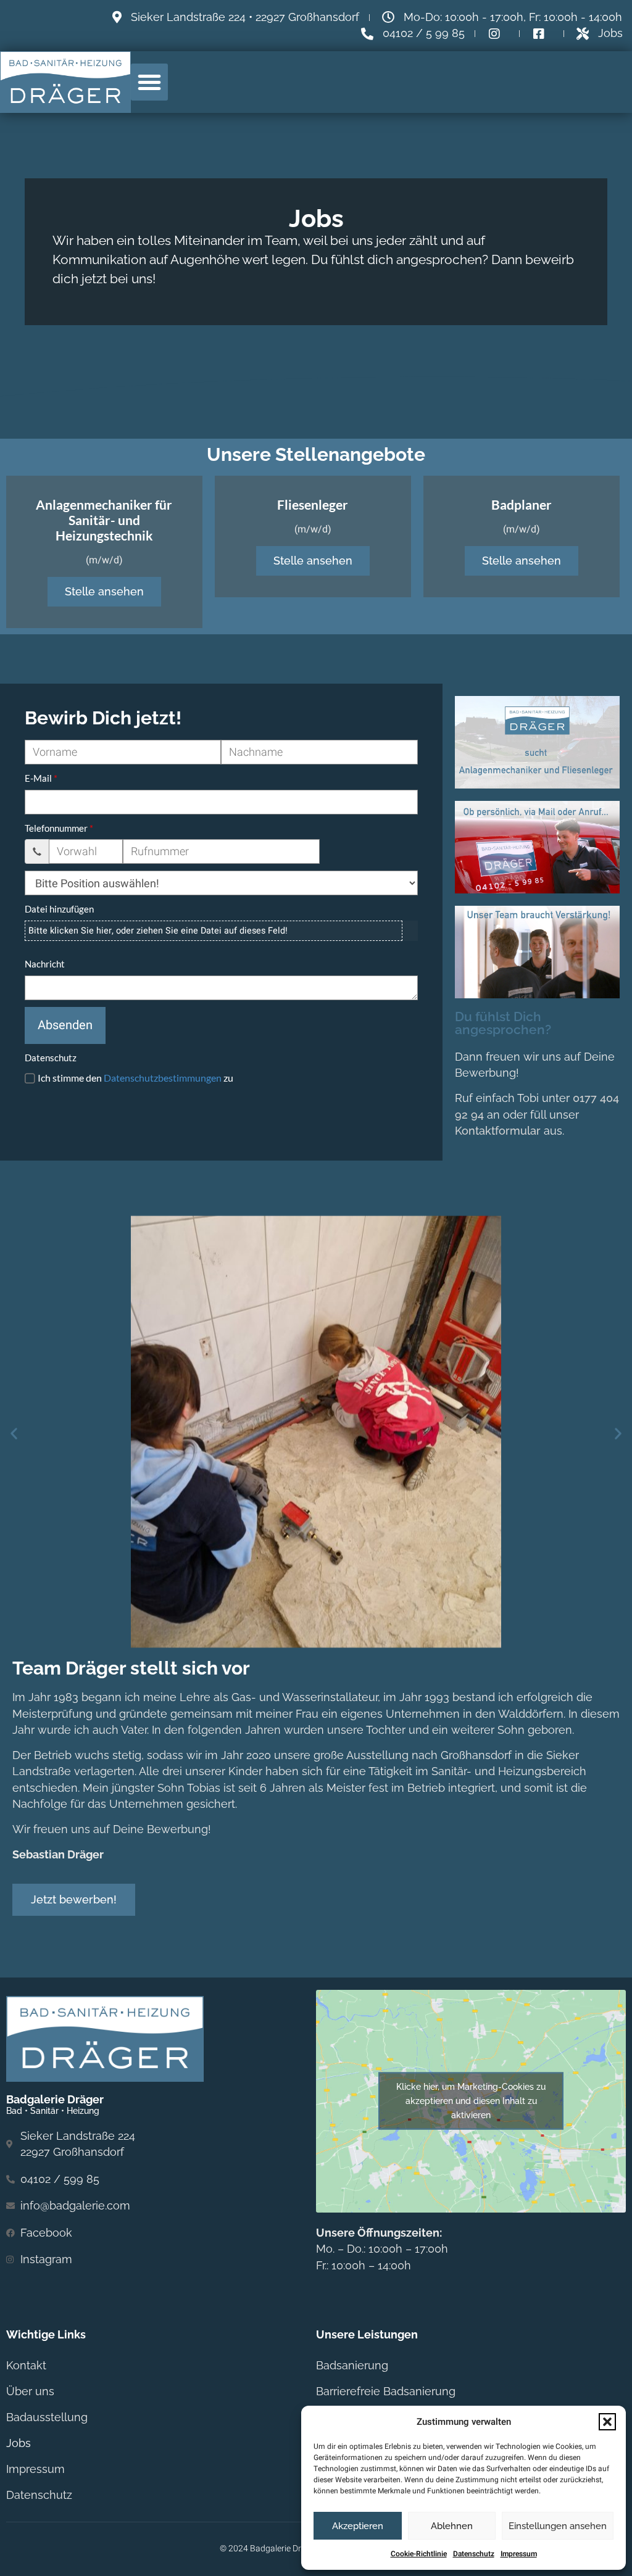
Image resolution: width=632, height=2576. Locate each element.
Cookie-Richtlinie (419, 2554)
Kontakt (26, 2365)
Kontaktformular (498, 1131)
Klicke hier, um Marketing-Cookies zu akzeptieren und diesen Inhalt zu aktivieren (471, 2101)
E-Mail (38, 778)
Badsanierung (352, 2365)
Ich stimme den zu (135, 1078)
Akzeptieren (358, 2526)
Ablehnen (452, 2526)
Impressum (519, 2554)
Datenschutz (474, 2554)
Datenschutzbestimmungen (163, 1078)
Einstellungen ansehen (558, 2526)
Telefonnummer (56, 828)
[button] (607, 2422)
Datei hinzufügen (59, 909)
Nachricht (45, 964)
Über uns (30, 2391)
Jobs (19, 2443)
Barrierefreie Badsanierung (386, 2391)
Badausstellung (47, 2417)
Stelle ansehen (104, 591)
